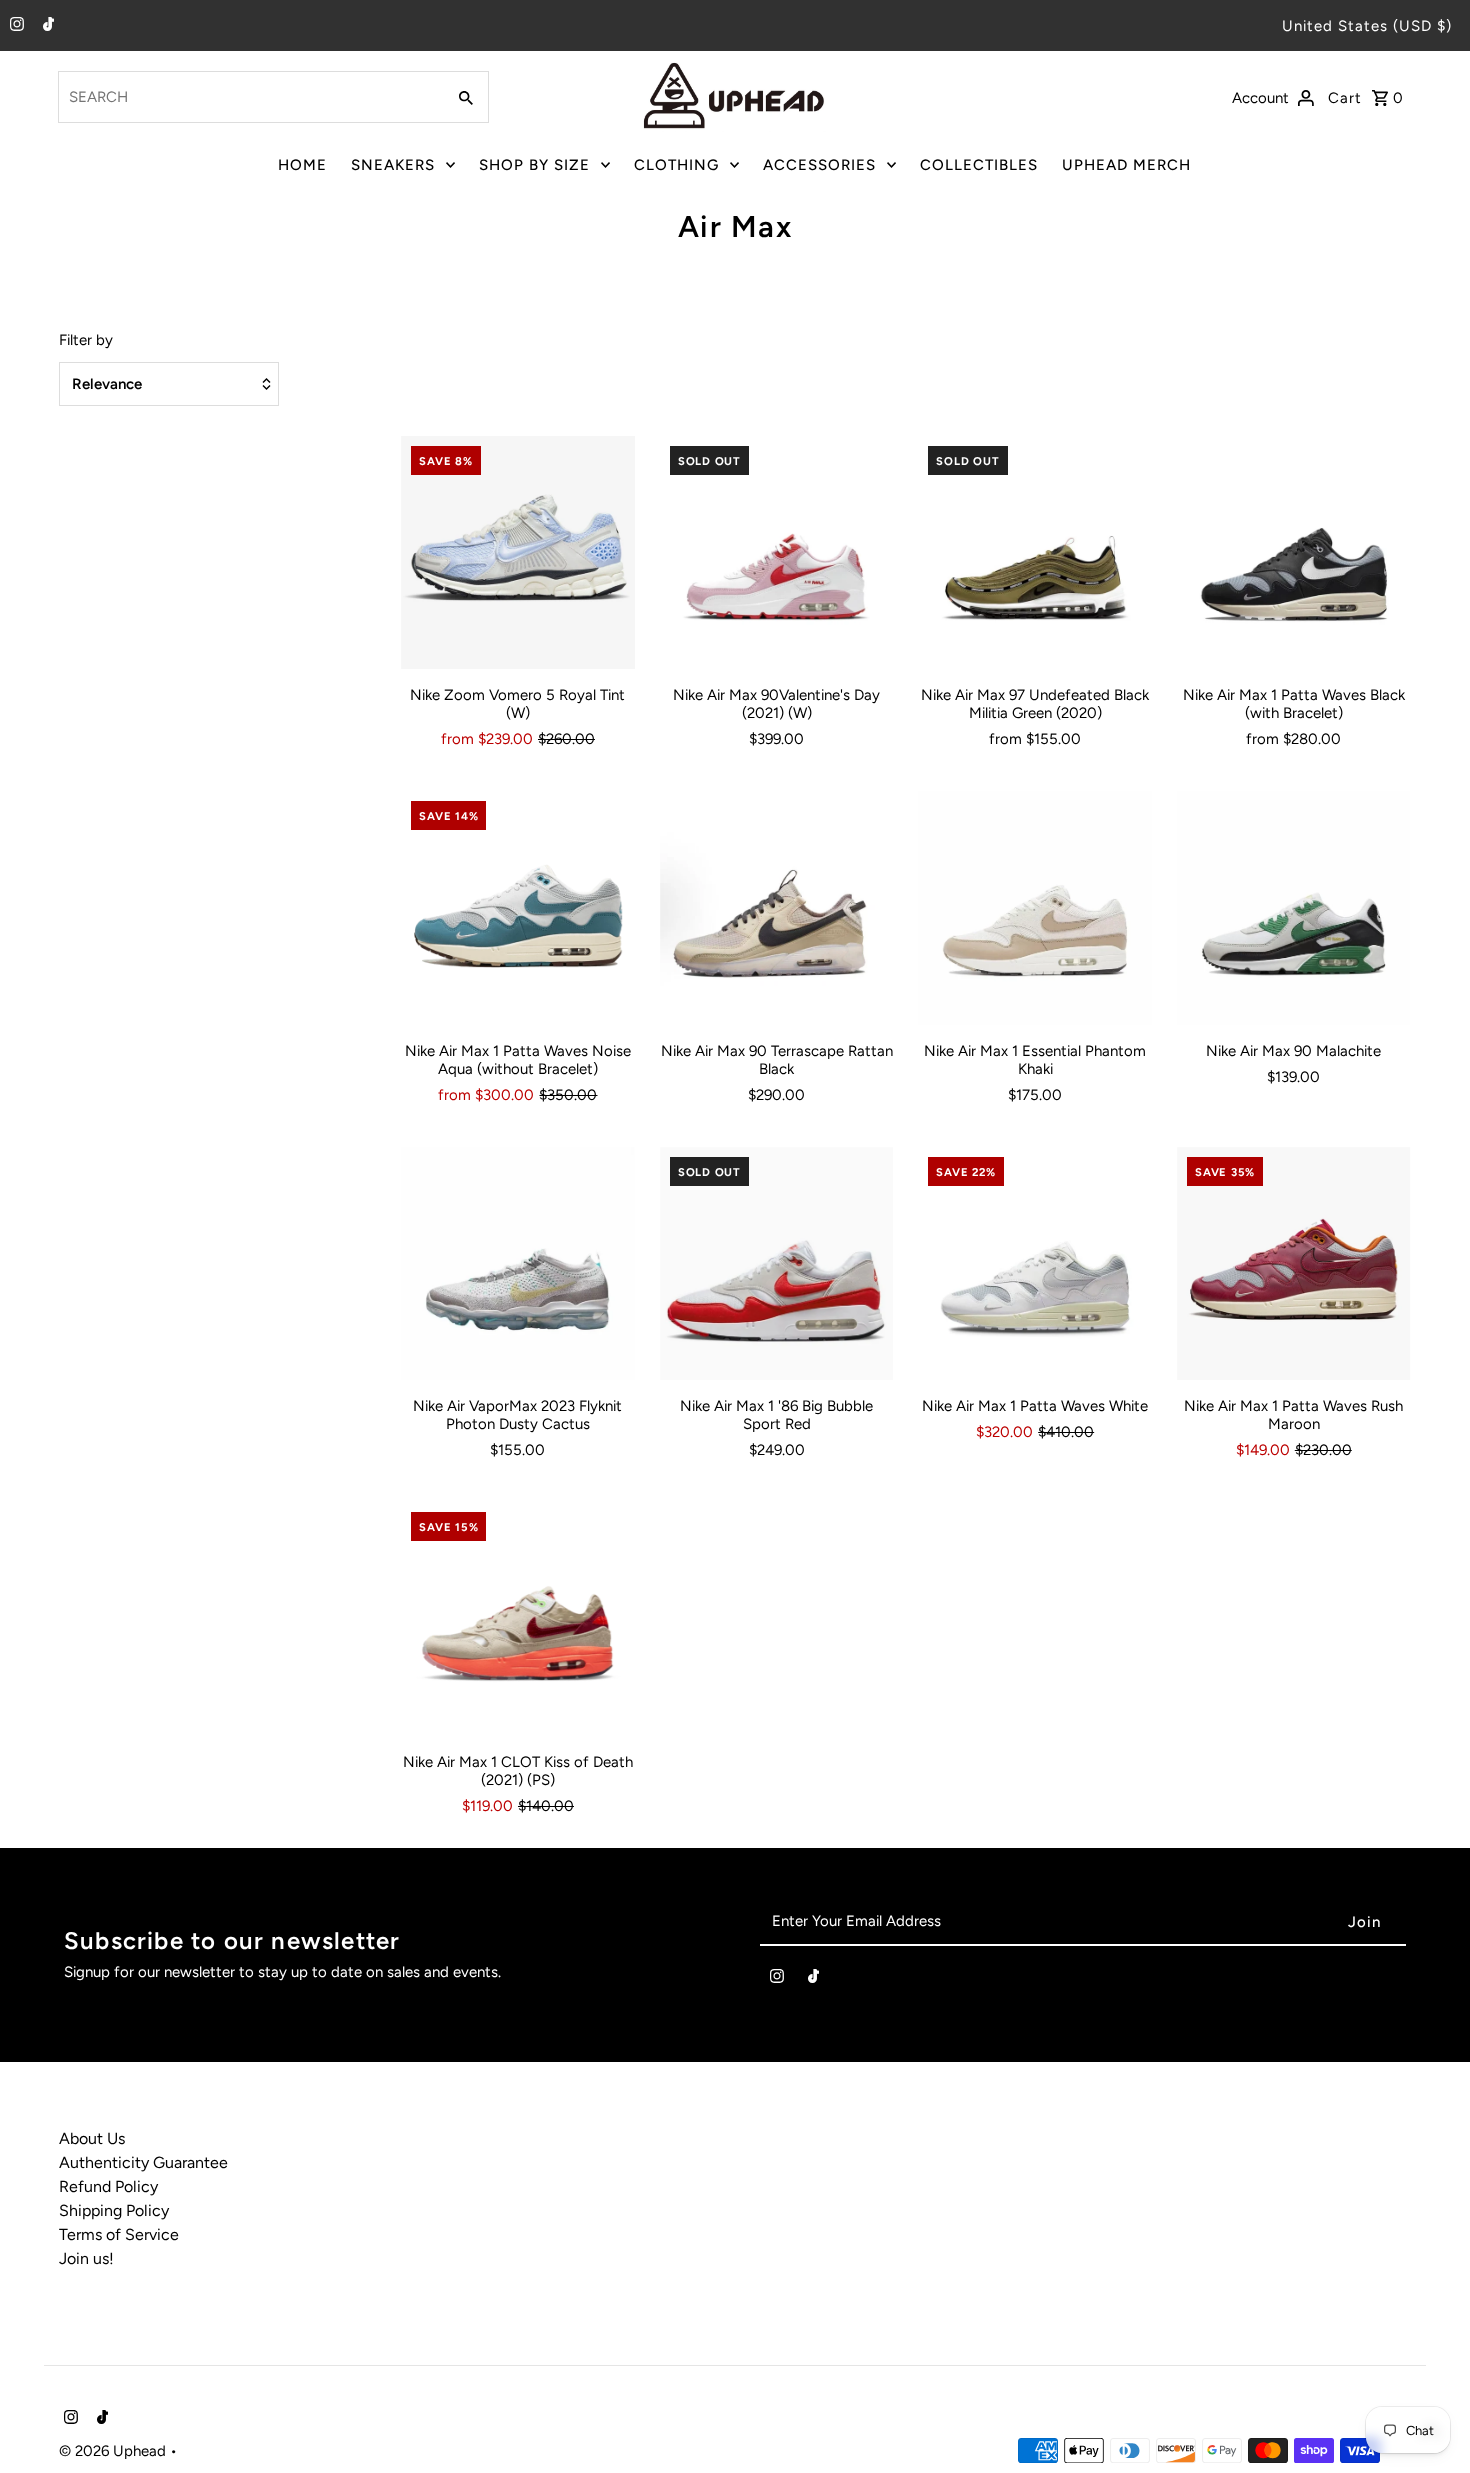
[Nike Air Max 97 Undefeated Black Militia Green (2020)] (1035, 553)
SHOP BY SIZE (534, 165)
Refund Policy (108, 2186)
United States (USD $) (1367, 26)
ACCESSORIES (819, 165)
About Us (92, 2138)
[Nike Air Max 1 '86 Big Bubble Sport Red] (777, 1264)
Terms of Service (119, 2234)
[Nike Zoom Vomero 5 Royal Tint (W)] (518, 553)
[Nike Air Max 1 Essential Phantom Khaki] (1035, 908)
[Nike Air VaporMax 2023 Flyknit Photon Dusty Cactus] (518, 1264)
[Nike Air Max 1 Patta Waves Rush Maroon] (1294, 1264)
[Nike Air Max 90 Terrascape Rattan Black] (777, 908)
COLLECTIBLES (979, 165)
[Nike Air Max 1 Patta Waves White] (1035, 1264)
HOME (302, 165)
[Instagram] (14, 26)
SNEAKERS (393, 165)
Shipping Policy (114, 2210)
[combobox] (249, 97)
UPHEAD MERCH (1126, 165)
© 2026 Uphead (114, 2451)
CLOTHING (676, 165)
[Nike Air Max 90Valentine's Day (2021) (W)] (777, 553)
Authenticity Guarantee (143, 2162)
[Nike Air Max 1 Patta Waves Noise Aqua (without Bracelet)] (518, 908)
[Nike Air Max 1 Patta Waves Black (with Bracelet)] (1294, 553)
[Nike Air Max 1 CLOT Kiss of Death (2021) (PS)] (518, 1619)
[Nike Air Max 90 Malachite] (1294, 908)
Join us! (86, 2258)
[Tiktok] (46, 26)
